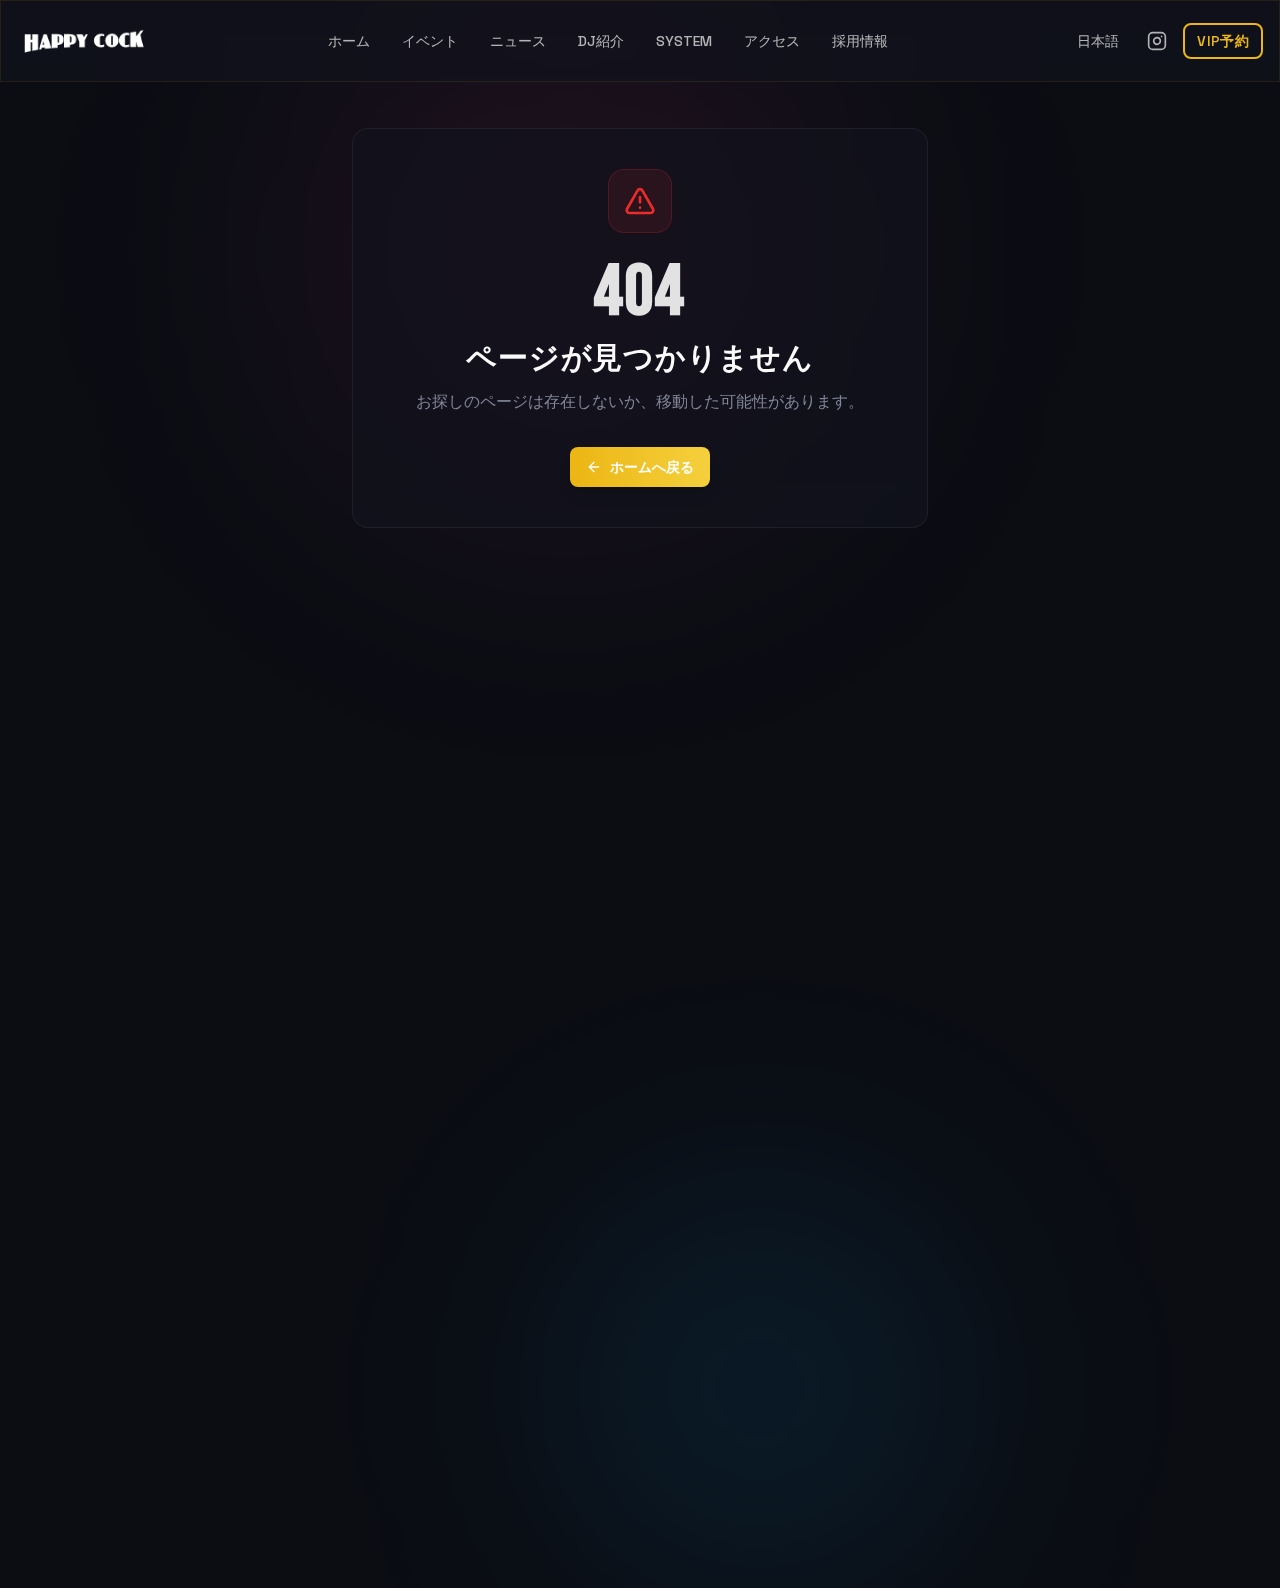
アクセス (772, 41)
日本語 (1098, 41)
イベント (430, 41)
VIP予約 (1223, 41)
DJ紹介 (601, 41)
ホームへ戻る (652, 467)
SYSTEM (684, 41)
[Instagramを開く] (1157, 41)
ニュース (518, 41)
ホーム (349, 41)
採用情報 (860, 41)
